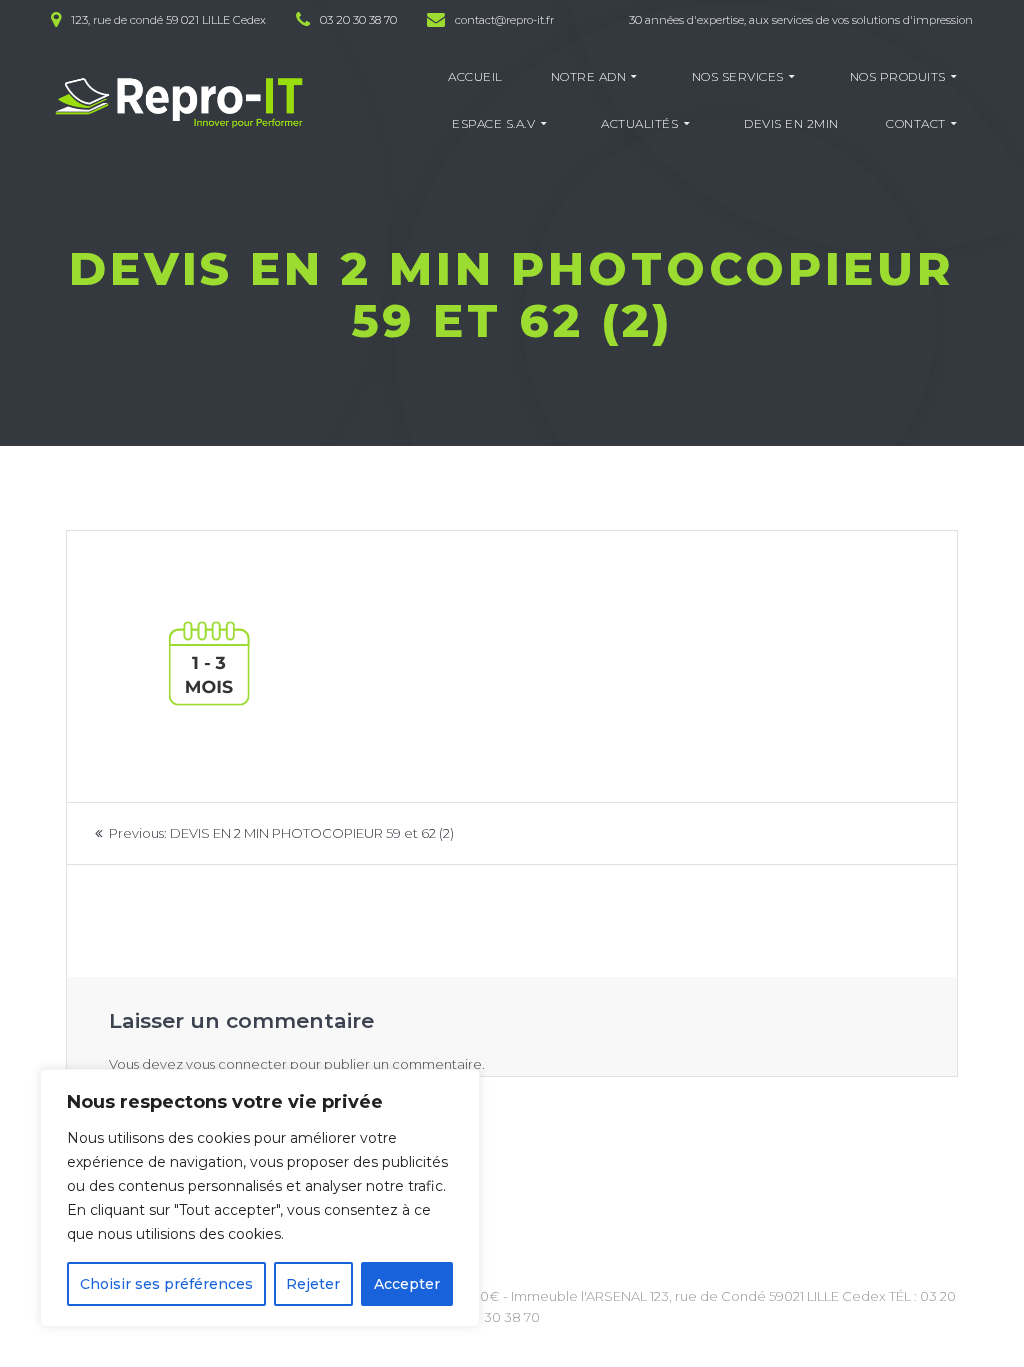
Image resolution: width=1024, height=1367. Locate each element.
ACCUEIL (475, 76)
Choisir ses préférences (166, 1284)
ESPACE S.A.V (493, 123)
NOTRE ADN (589, 76)
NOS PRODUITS (898, 76)
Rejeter (313, 1284)
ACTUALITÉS (639, 123)
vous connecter (236, 1064)
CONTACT (916, 123)
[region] (260, 1198)
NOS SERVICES (738, 76)
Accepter (407, 1284)
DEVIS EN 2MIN (791, 123)
